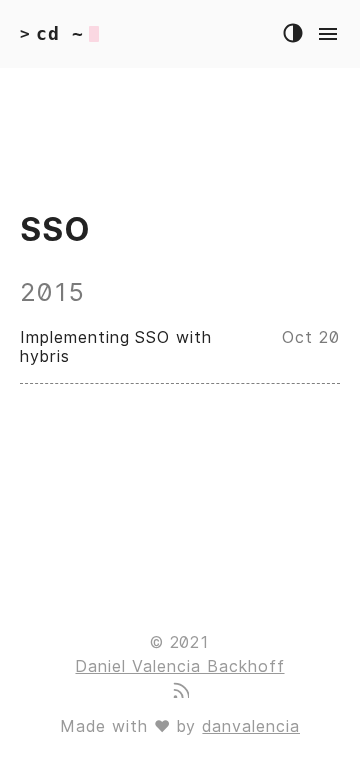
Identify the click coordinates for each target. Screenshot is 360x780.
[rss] (180, 692)
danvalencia (251, 726)
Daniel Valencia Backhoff (179, 666)
